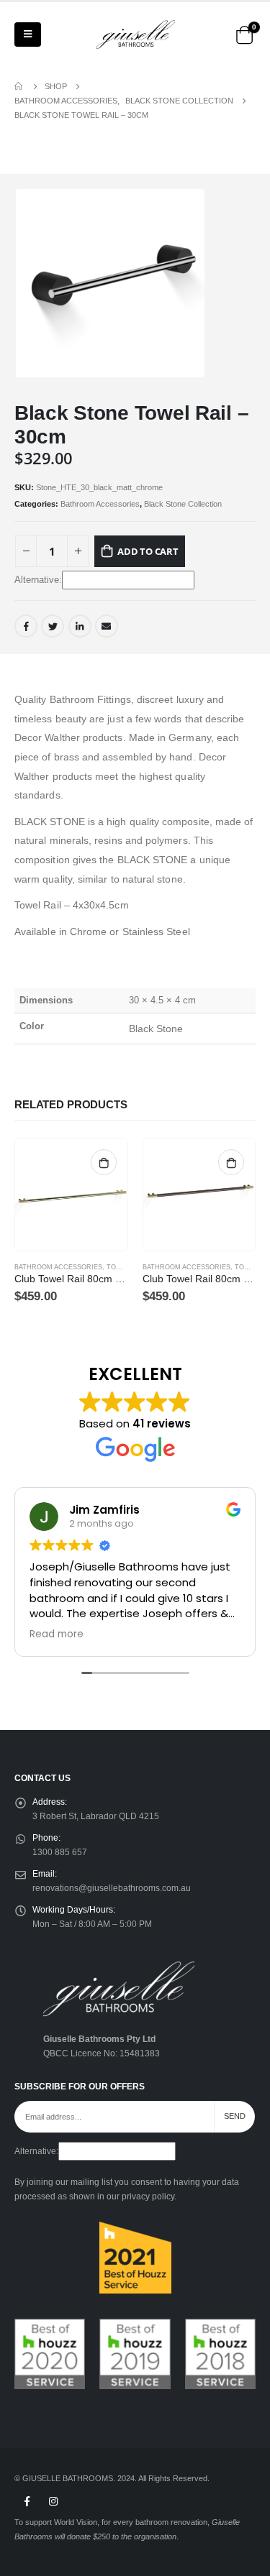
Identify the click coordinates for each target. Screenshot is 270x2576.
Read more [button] (57, 1634)
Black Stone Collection (183, 504)
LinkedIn (80, 626)
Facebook (26, 626)
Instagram (53, 2501)
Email (107, 626)
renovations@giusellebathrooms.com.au (112, 1888)
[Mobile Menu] (28, 34)
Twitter (53, 626)
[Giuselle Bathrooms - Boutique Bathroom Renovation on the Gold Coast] (135, 34)
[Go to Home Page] (19, 86)
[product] (71, 1195)
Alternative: (38, 580)
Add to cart (148, 551)
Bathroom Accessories (100, 504)
